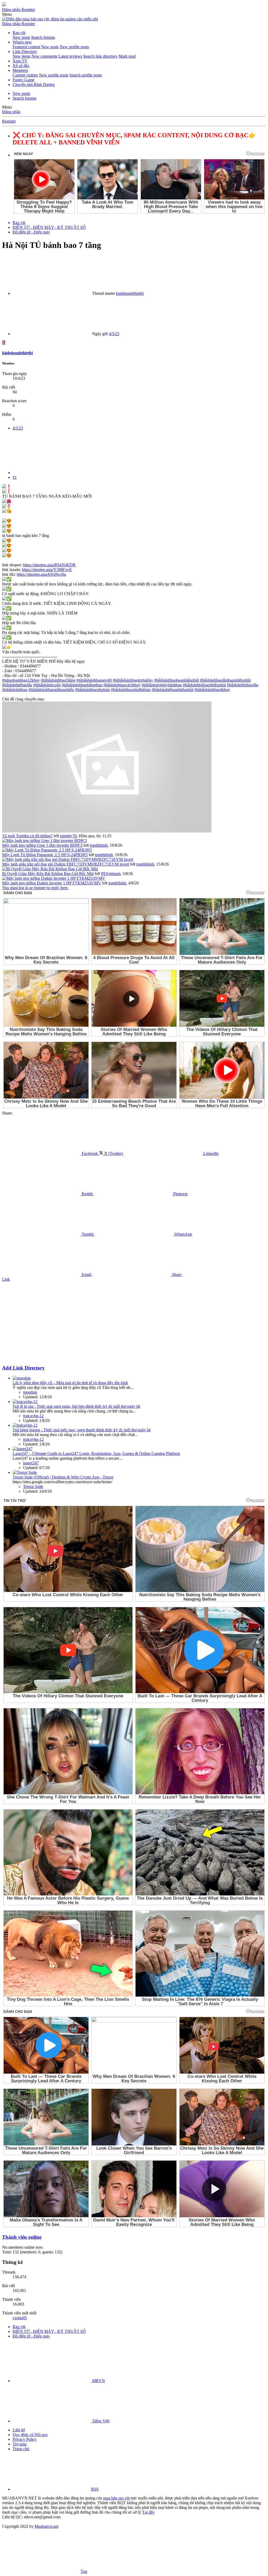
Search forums (43, 37)
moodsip (30, 1392)
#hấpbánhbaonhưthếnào (131, 690)
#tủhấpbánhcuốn (47, 685)
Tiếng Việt (100, 2421)
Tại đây (148, 2512)
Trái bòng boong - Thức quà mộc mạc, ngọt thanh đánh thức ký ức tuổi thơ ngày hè (82, 1430)
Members (20, 70)
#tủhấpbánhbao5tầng (58, 680)
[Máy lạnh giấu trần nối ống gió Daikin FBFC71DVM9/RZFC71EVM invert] (68, 859)
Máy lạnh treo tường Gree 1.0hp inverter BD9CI (42, 845)
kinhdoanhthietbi (130, 293)
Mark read (127, 56)
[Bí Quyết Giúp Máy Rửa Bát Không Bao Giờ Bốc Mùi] (50, 869)
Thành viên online (22, 2237)
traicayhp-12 (33, 1416)
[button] (7, 14)
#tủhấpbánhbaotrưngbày (133, 680)
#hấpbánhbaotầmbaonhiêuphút (225, 680)
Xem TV (20, 61)
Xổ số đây (21, 66)
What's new (22, 42)
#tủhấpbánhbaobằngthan (82, 685)
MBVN (98, 2381)
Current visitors (25, 75)
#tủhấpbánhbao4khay (212, 690)
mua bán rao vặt (116, 2498)
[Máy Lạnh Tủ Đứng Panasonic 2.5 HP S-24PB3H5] (47, 850)
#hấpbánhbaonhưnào (93, 690)
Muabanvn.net (46, 2526)
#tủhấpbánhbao (15, 690)
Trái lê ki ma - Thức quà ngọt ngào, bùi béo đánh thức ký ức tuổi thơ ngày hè (76, 1406)
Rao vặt (19, 33)
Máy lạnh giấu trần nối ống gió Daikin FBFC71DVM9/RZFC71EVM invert (66, 864)
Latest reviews (70, 56)
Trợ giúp (20, 2444)
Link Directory (25, 51)
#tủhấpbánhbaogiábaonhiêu (51, 690)
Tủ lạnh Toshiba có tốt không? (27, 836)
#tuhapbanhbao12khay (21, 680)
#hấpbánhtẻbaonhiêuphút (173, 690)
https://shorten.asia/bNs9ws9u (41, 574)
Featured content (26, 47)
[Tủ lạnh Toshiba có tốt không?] (107, 831)
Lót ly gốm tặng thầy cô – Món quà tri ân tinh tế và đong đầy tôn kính (70, 1383)
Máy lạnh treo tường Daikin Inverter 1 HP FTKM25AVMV (52, 883)
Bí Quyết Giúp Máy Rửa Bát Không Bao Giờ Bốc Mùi (48, 874)
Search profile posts (86, 75)
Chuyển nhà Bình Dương (34, 85)
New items (21, 56)
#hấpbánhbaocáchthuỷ (122, 685)
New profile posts (74, 47)
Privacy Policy (25, 2439)
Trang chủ (21, 2449)
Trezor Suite (33, 1487)
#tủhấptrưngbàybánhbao (162, 685)
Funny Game (23, 80)
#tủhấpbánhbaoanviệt (94, 680)
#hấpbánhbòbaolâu (243, 685)
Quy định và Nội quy (30, 2435)
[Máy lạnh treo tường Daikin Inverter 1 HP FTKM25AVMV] (54, 878)
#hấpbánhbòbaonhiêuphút (204, 685)
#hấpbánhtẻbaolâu (17, 685)
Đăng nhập (11, 112)
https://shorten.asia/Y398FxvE (47, 570)
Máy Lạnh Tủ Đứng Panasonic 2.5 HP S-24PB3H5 (45, 855)
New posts (21, 37)
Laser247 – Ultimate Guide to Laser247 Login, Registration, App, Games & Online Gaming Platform (96, 1453)
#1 (15, 477)
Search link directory (100, 56)
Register (9, 121)
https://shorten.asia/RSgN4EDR (49, 565)
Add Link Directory (23, 1368)
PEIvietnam (111, 874)
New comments (44, 56)
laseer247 (31, 1463)
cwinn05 (20, 2318)
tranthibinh (99, 845)
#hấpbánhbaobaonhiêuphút (177, 680)
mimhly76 (68, 836)
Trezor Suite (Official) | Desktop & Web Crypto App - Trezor (63, 1477)
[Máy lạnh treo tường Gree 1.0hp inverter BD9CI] (44, 841)
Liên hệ (19, 2430)
